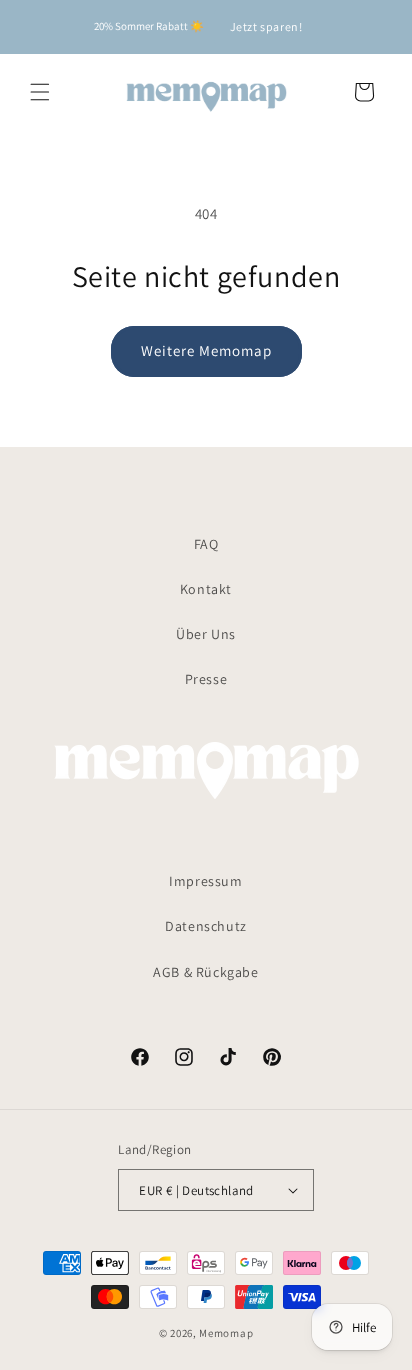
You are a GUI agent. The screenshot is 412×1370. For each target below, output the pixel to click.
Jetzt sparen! (266, 26)
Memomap (226, 1333)
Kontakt (206, 589)
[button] (40, 92)
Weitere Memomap (206, 350)
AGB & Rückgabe (205, 972)
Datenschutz (206, 926)
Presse (206, 679)
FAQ (206, 544)
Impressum (205, 881)
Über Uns (206, 634)
